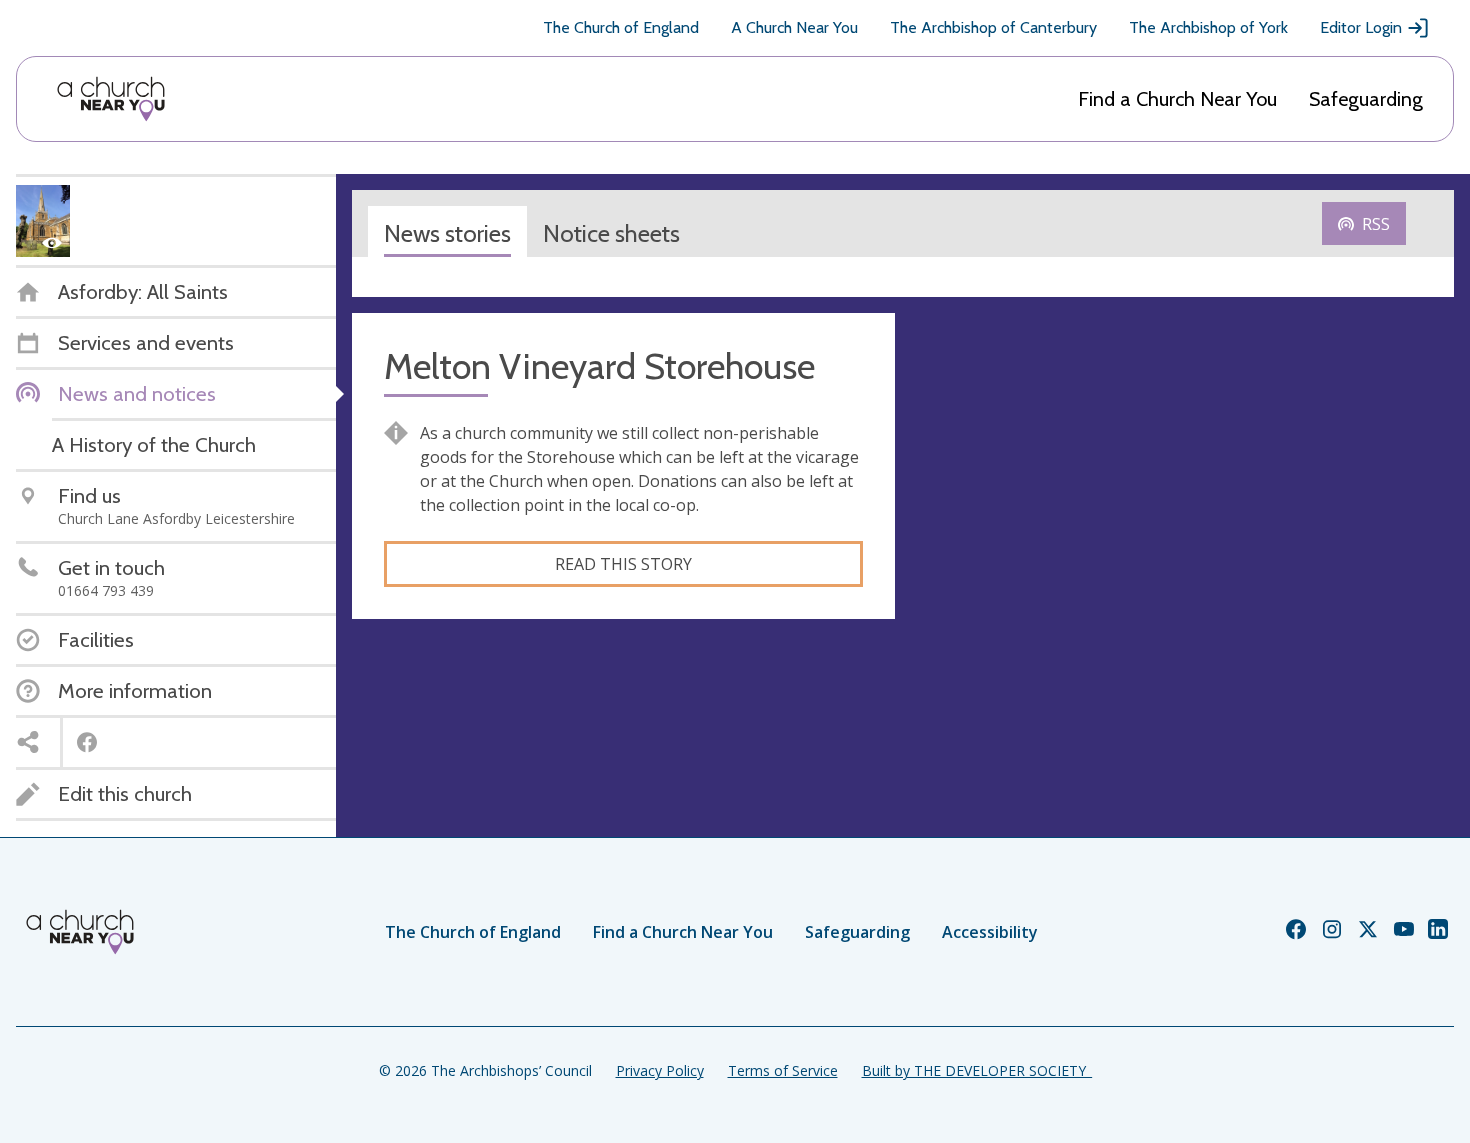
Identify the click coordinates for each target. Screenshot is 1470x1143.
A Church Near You (794, 27)
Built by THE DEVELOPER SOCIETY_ (977, 1070)
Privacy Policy (660, 1070)
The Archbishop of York (1208, 27)
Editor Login (1361, 27)
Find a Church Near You (1177, 99)
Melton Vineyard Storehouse (599, 366)
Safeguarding (1366, 99)
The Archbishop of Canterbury (993, 27)
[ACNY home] (111, 99)
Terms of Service (783, 1070)
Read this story (623, 564)
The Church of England (621, 27)
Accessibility (990, 932)
